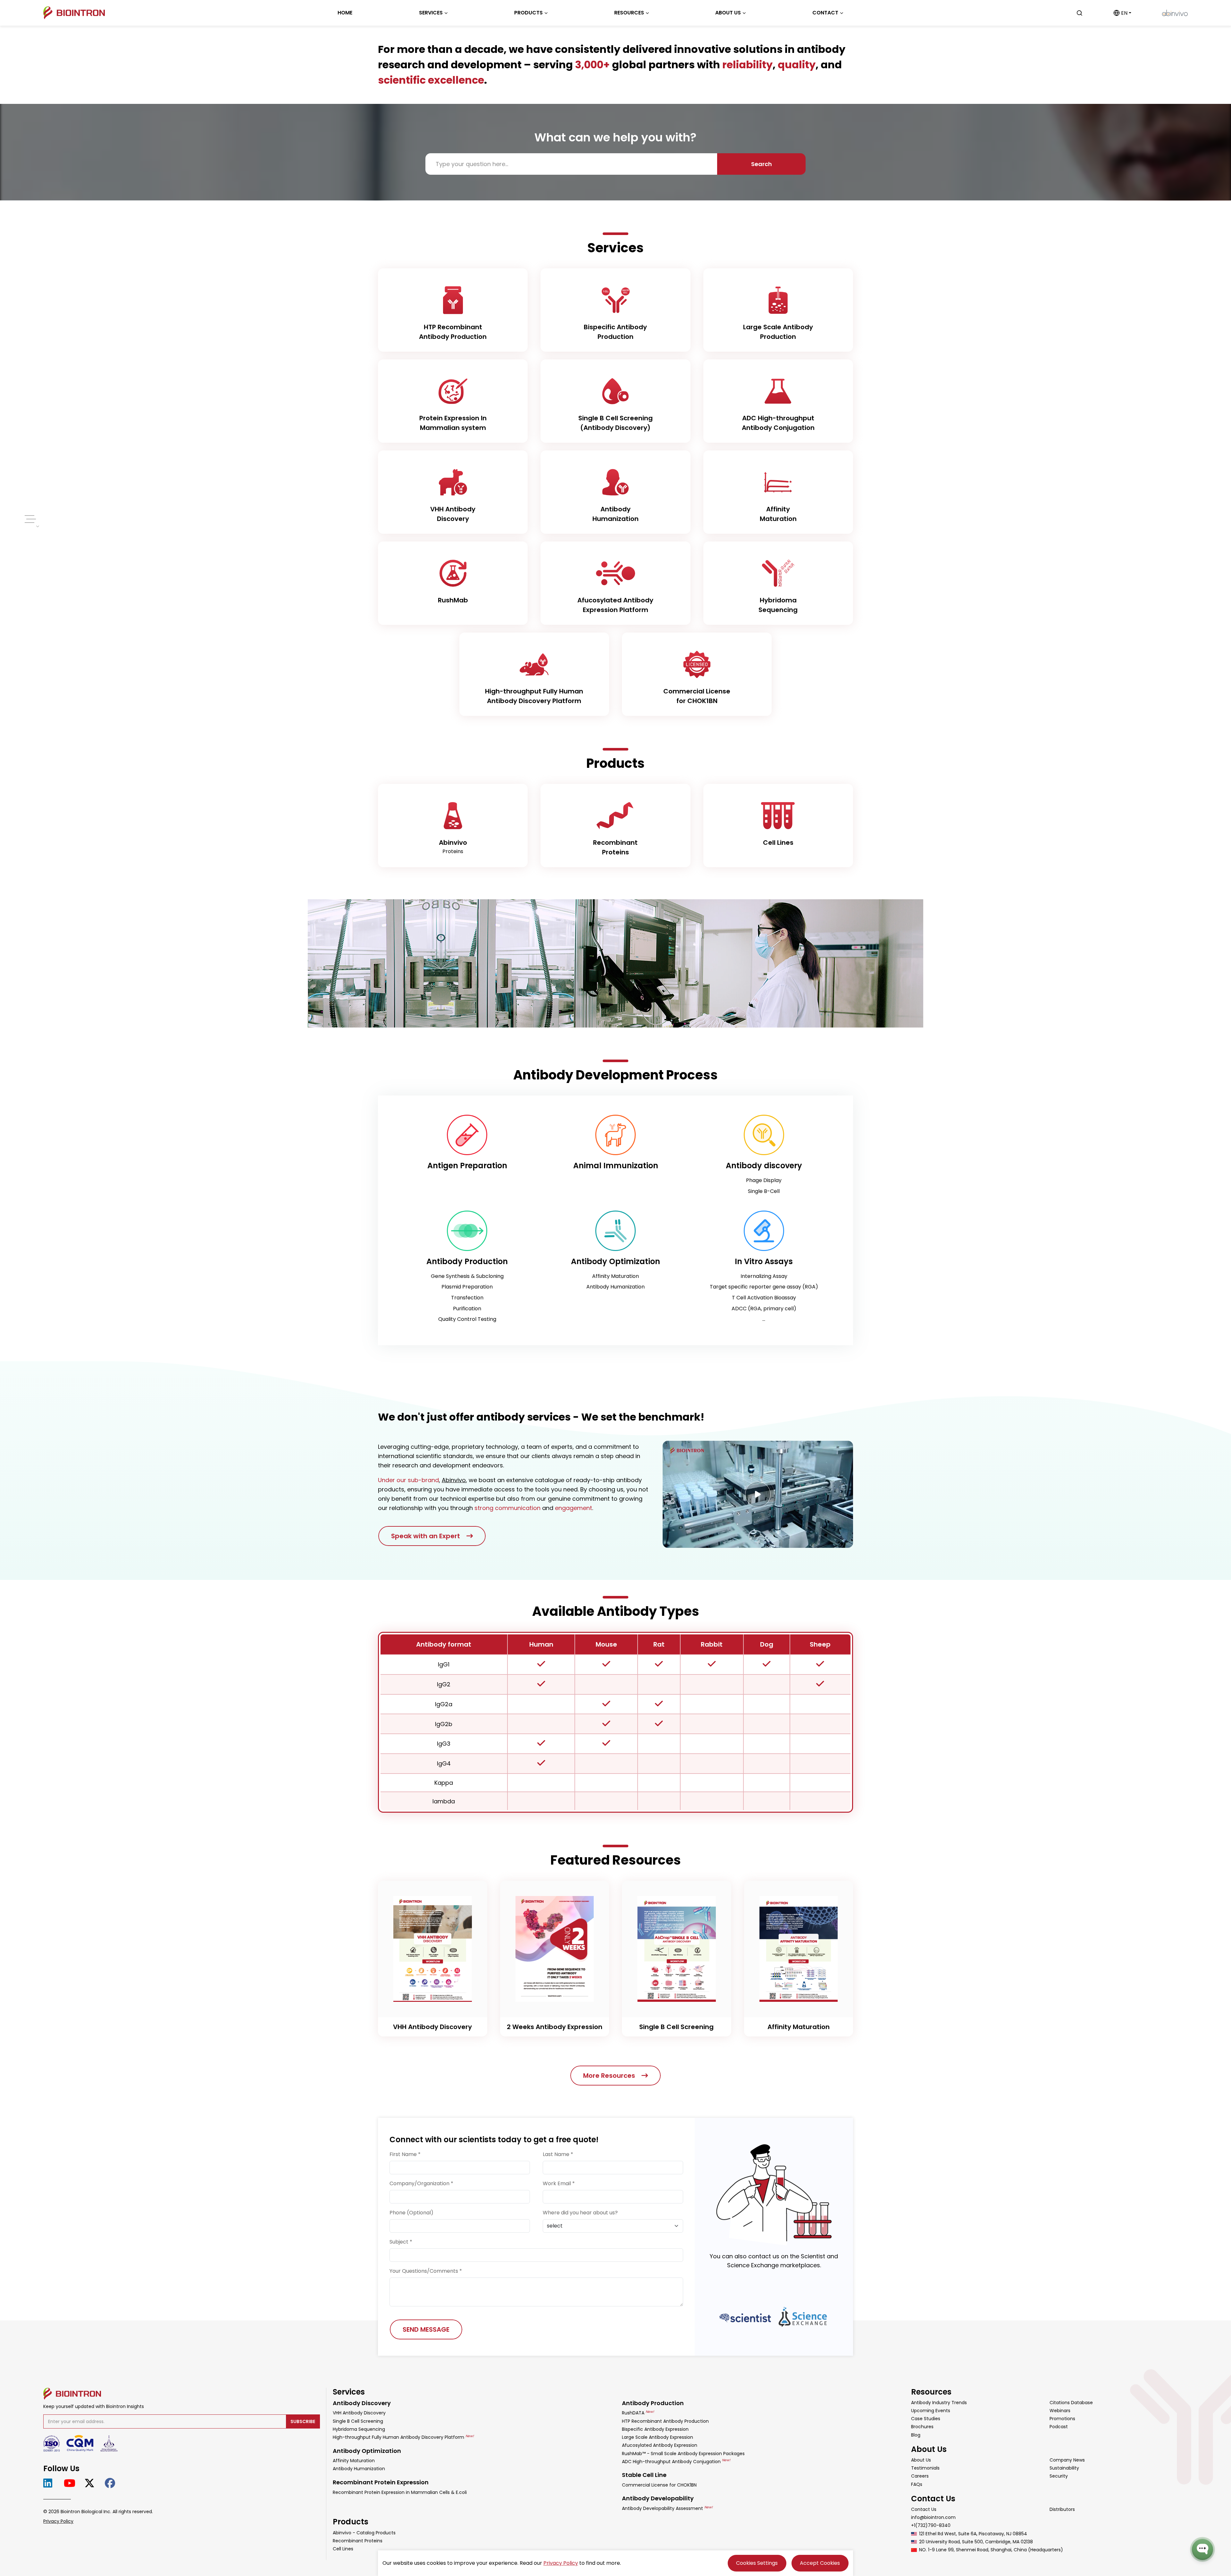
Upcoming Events (931, 2411)
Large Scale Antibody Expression (657, 2437)
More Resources (609, 2076)
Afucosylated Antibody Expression (660, 2445)
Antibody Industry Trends (939, 2403)
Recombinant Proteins (358, 2541)
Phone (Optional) (411, 2213)
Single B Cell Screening (358, 2421)
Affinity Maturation (354, 2461)
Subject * (401, 2242)
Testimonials (925, 2468)
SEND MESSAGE (426, 2329)
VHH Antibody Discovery (359, 2413)
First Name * (405, 2154)
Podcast (1059, 2427)
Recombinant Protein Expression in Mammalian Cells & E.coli (400, 2492)
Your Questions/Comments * (426, 2271)
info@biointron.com (933, 2517)
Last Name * (558, 2154)
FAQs (917, 2484)
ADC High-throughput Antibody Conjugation (676, 2462)
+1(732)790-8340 (931, 2525)
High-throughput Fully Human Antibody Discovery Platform (403, 2437)
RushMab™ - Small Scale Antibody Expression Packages (683, 2454)
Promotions (1062, 2419)
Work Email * (559, 2183)
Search (762, 164)
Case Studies (926, 2419)
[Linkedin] (50, 2483)
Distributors (1062, 2509)
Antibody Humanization (359, 2469)
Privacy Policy (58, 2521)
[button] (1122, 13)
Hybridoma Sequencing (359, 2429)
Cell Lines (343, 2549)
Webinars (1060, 2411)
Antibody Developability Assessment (667, 2508)
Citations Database (1071, 2403)
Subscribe (303, 2421)
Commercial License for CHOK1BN (659, 2485)
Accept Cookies (820, 2563)
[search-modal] (1079, 13)
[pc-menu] (29, 519)
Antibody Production (653, 2403)
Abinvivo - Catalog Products (364, 2533)
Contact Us (924, 2509)
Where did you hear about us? (580, 2213)
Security (1059, 2476)
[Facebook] (112, 2483)
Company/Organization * (421, 2183)
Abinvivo (454, 1480)
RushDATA (638, 2413)
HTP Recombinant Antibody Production (665, 2421)
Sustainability (1064, 2468)
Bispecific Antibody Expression (655, 2429)
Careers (920, 2476)
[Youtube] (71, 2483)
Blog (916, 2435)
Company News (1067, 2460)
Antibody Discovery (362, 2403)
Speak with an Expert (426, 1536)
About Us (921, 2460)
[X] (92, 2483)
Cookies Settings (757, 2563)
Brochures (922, 2427)
